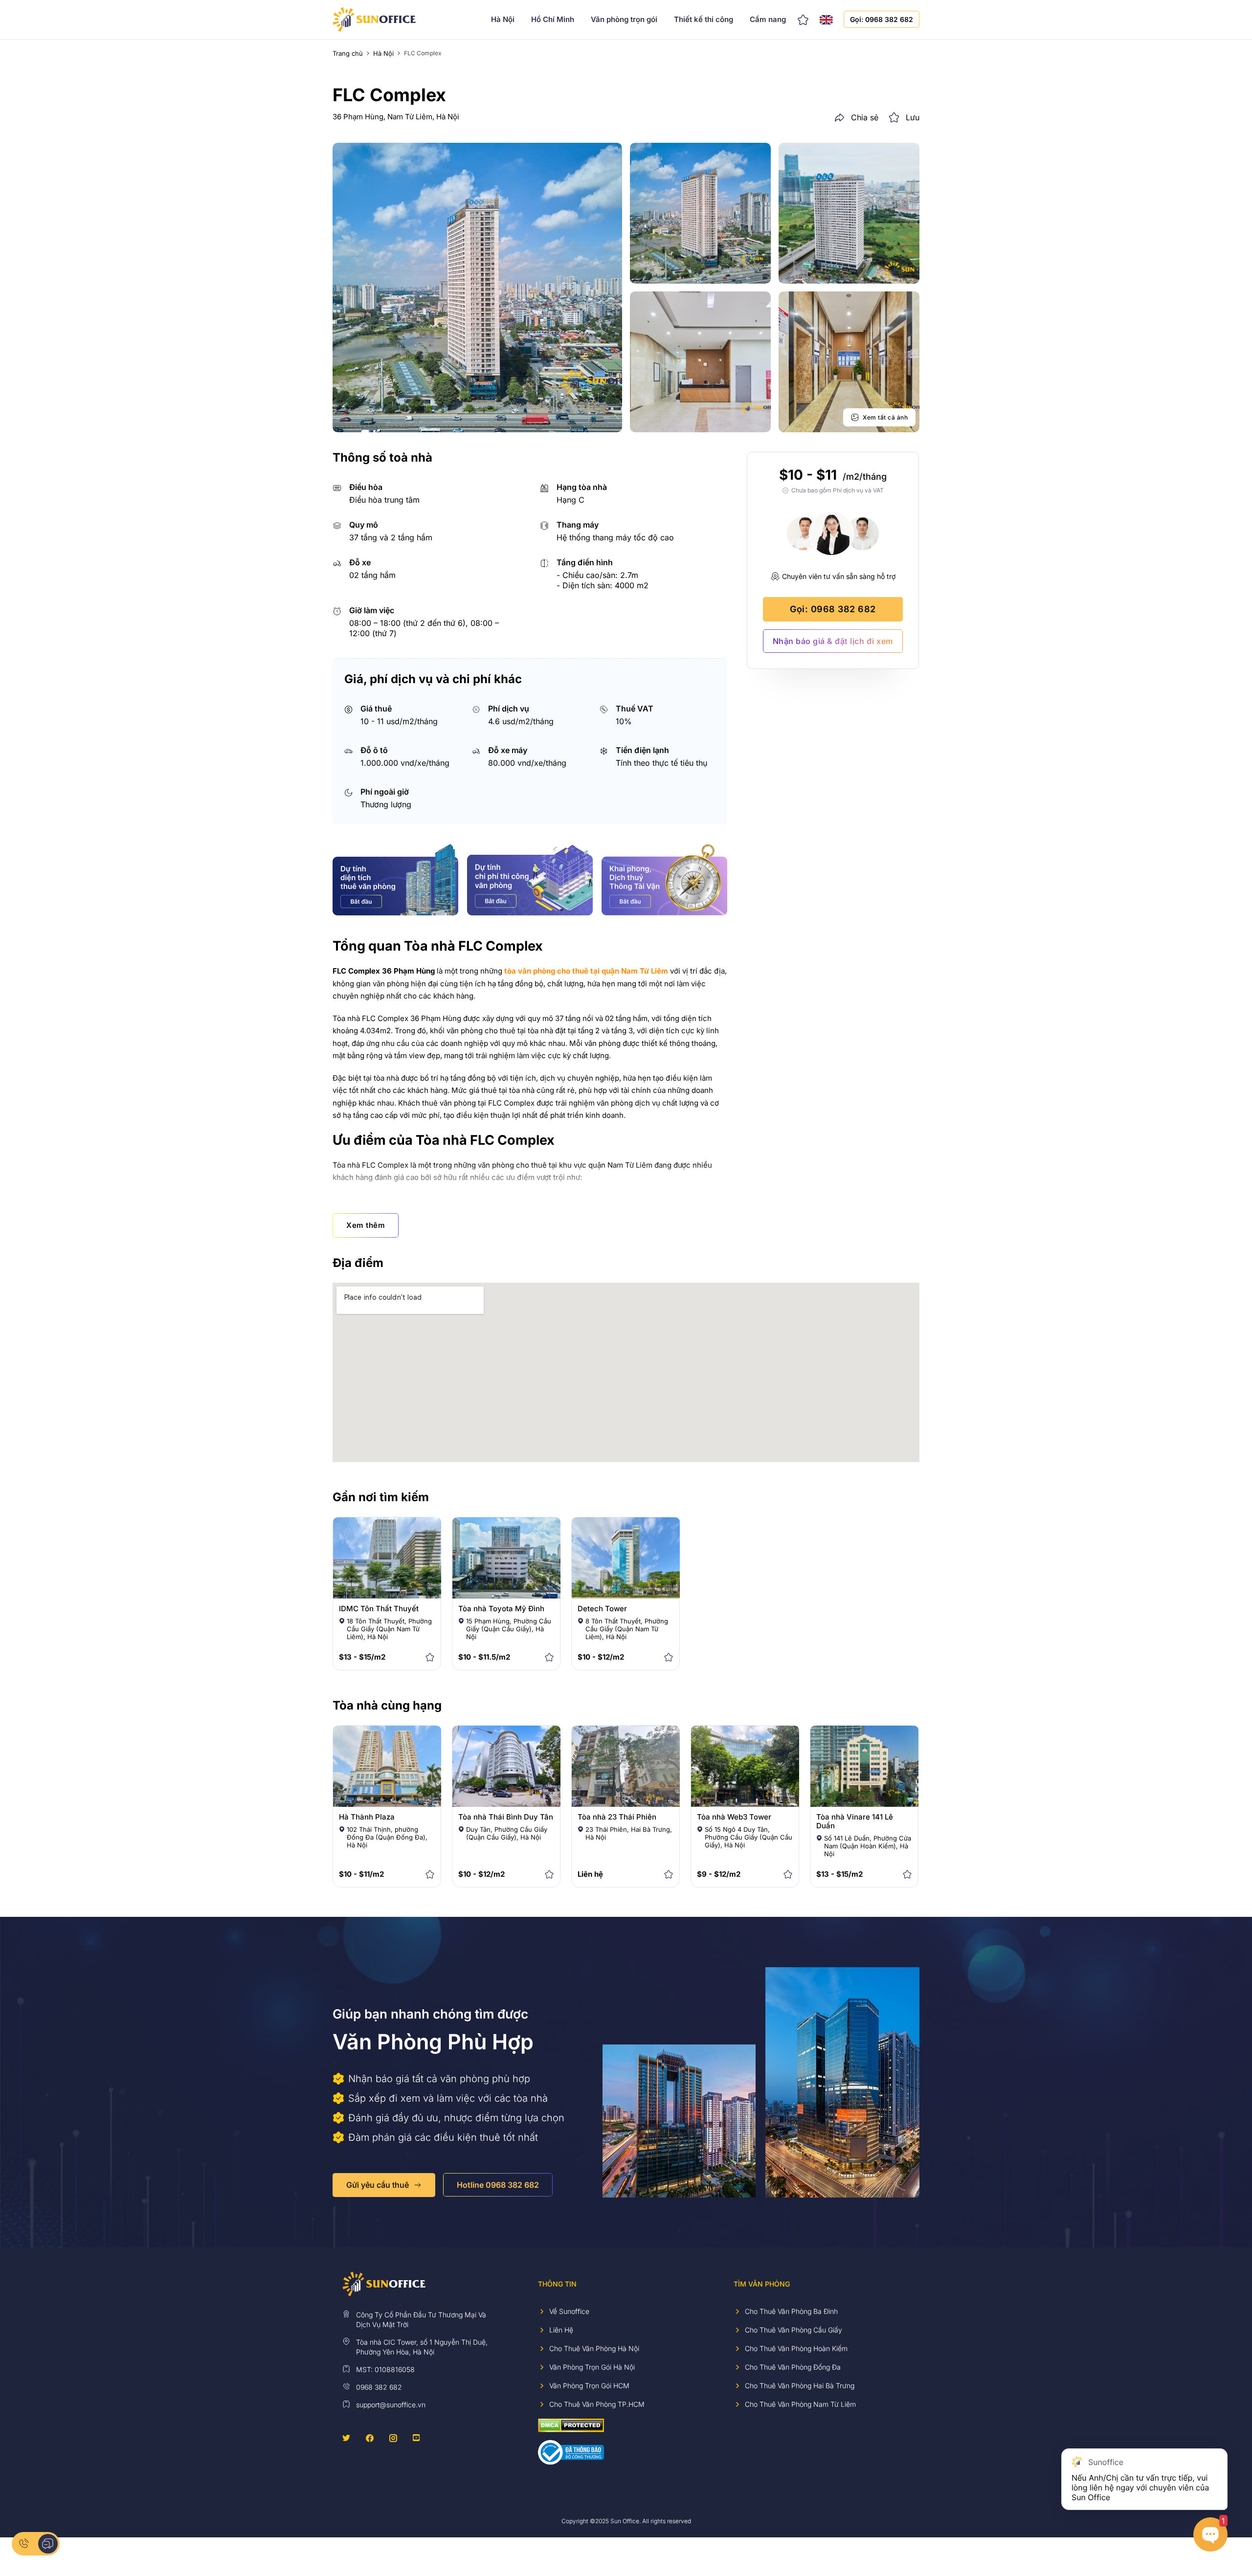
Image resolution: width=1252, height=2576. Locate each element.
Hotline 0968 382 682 (498, 2185)
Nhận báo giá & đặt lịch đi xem (833, 641)
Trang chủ (348, 53)
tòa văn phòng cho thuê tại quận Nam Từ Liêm (586, 971)
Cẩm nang (768, 19)
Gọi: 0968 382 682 (882, 19)
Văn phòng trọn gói (624, 19)
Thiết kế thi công (704, 19)
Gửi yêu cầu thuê (378, 2185)
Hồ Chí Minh (553, 19)
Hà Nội (503, 19)
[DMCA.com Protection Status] (571, 2425)
